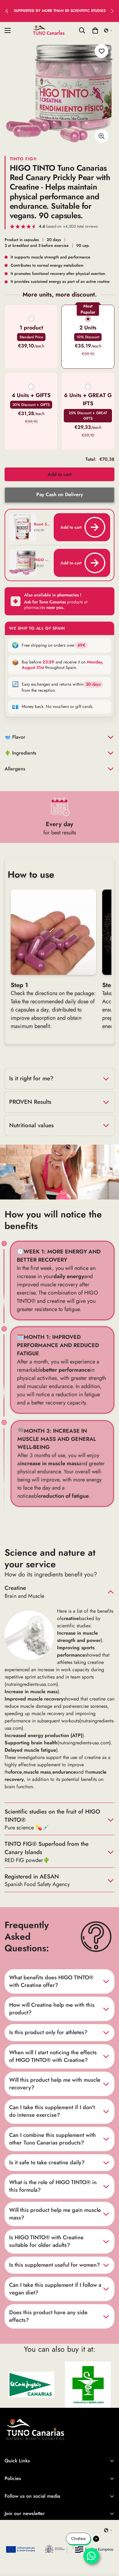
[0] (95, 30)
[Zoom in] (101, 136)
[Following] (112, 11)
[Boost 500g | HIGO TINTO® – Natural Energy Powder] (17, 527)
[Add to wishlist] (101, 51)
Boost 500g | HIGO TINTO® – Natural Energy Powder (42, 524)
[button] (108, 30)
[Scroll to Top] (108, 2544)
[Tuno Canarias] (49, 30)
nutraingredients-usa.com (31, 1684)
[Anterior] (7, 11)
